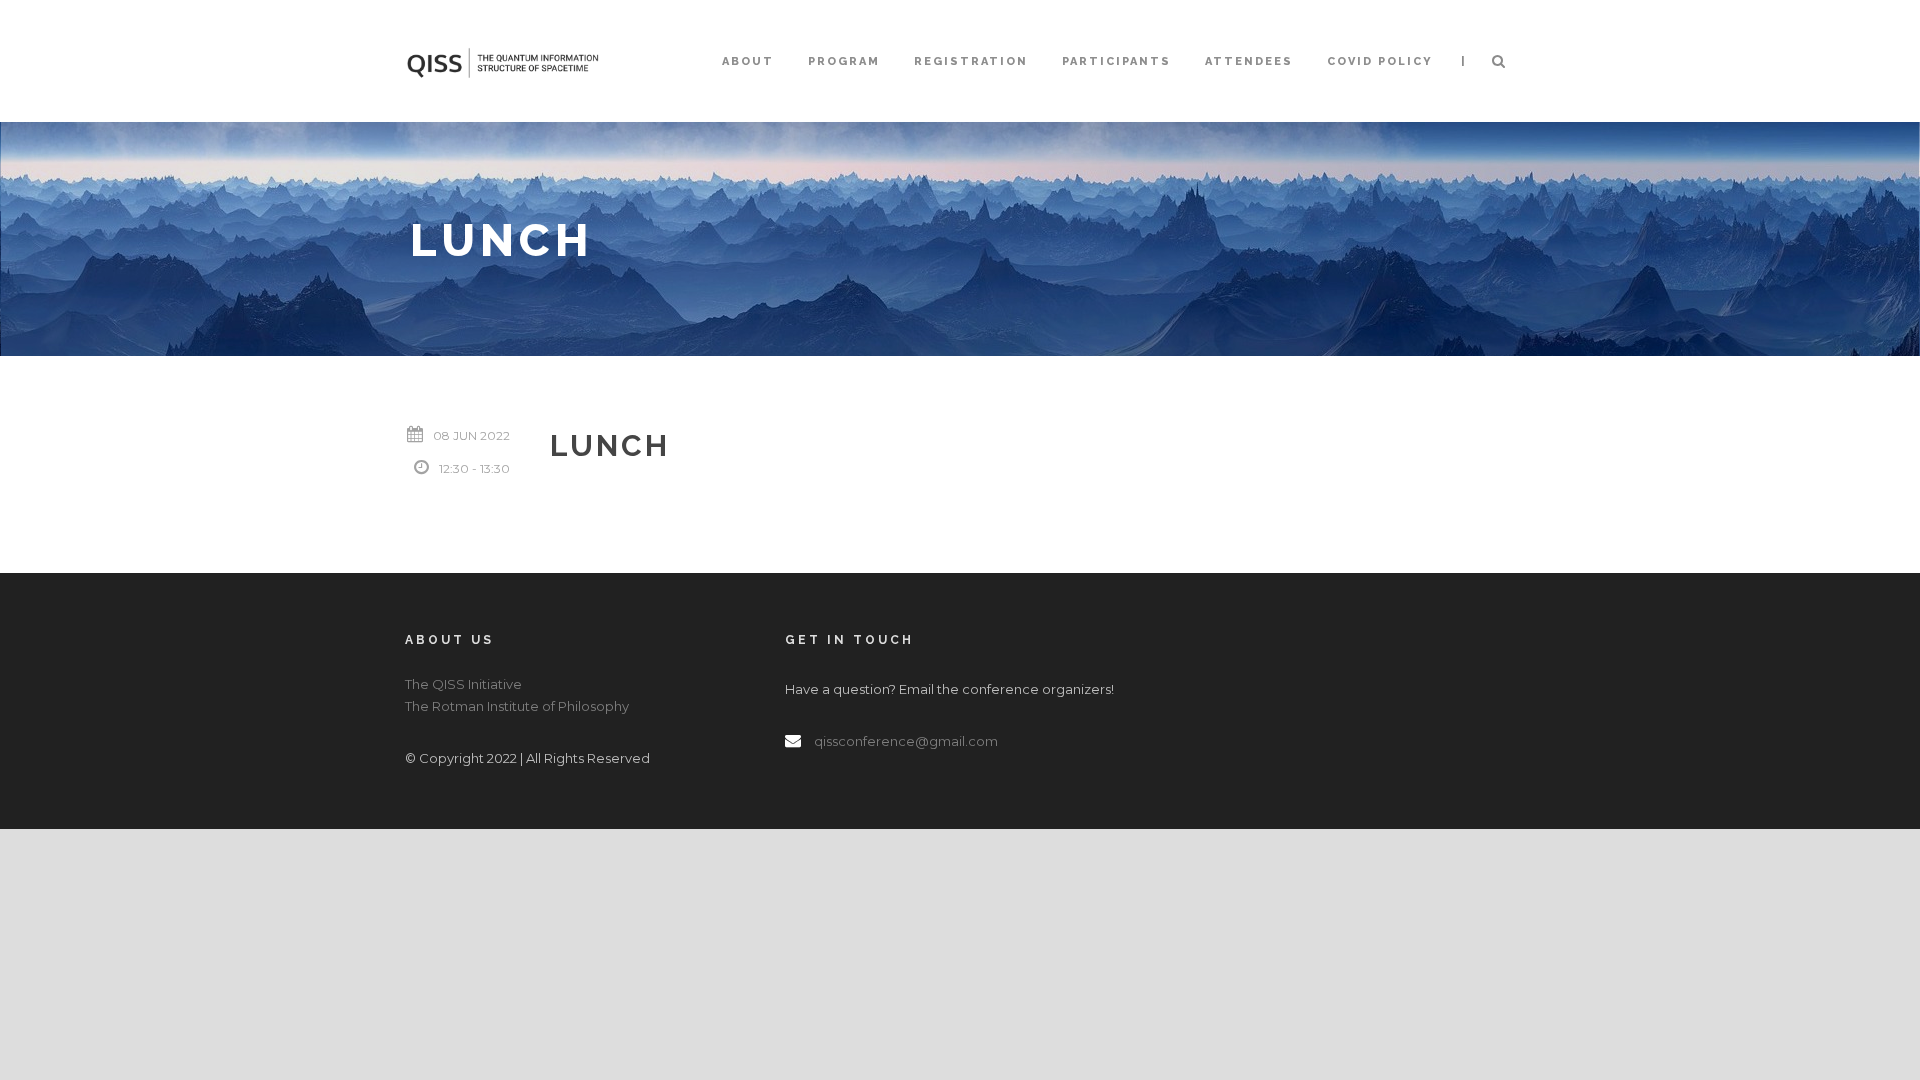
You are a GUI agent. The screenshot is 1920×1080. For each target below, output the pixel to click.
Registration (971, 61)
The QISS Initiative (463, 684)
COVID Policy (1380, 61)
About (748, 61)
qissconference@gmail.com (906, 741)
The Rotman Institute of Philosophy (517, 706)
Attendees (1249, 61)
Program (844, 61)
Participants (1116, 61)
